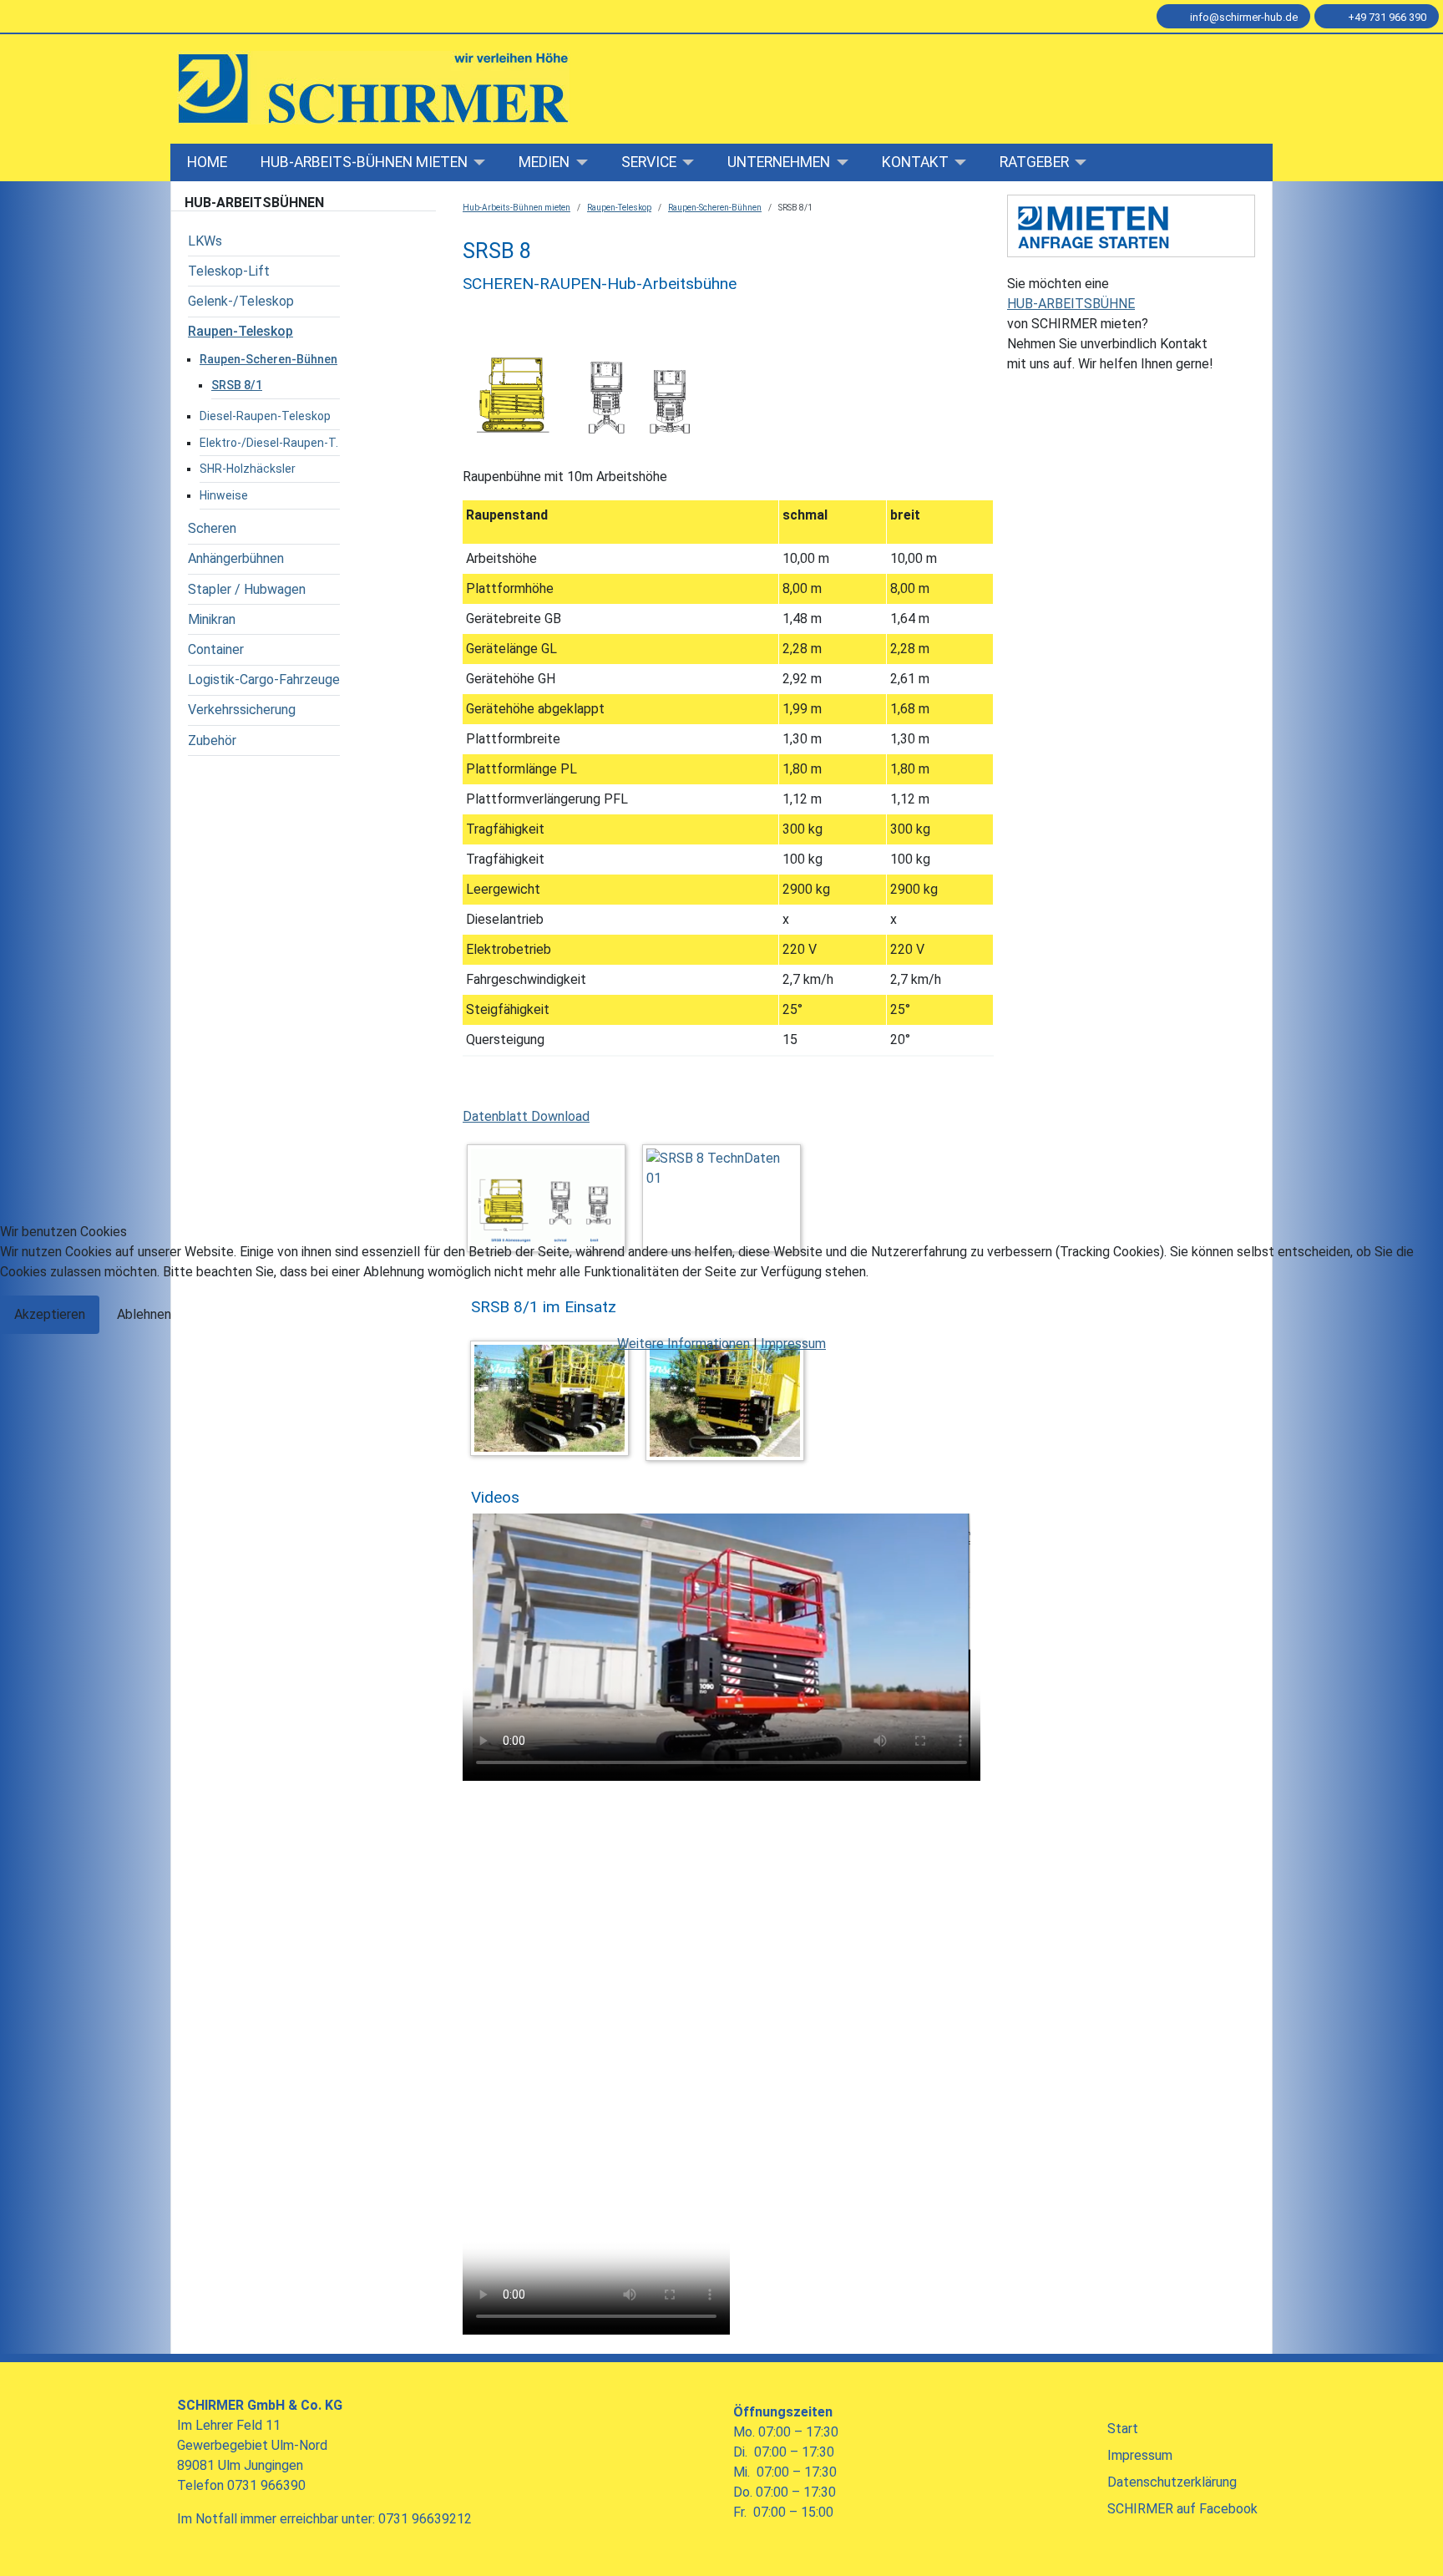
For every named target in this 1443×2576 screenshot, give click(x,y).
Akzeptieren (50, 1314)
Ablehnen (144, 1314)
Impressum (793, 1344)
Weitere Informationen (684, 1344)
